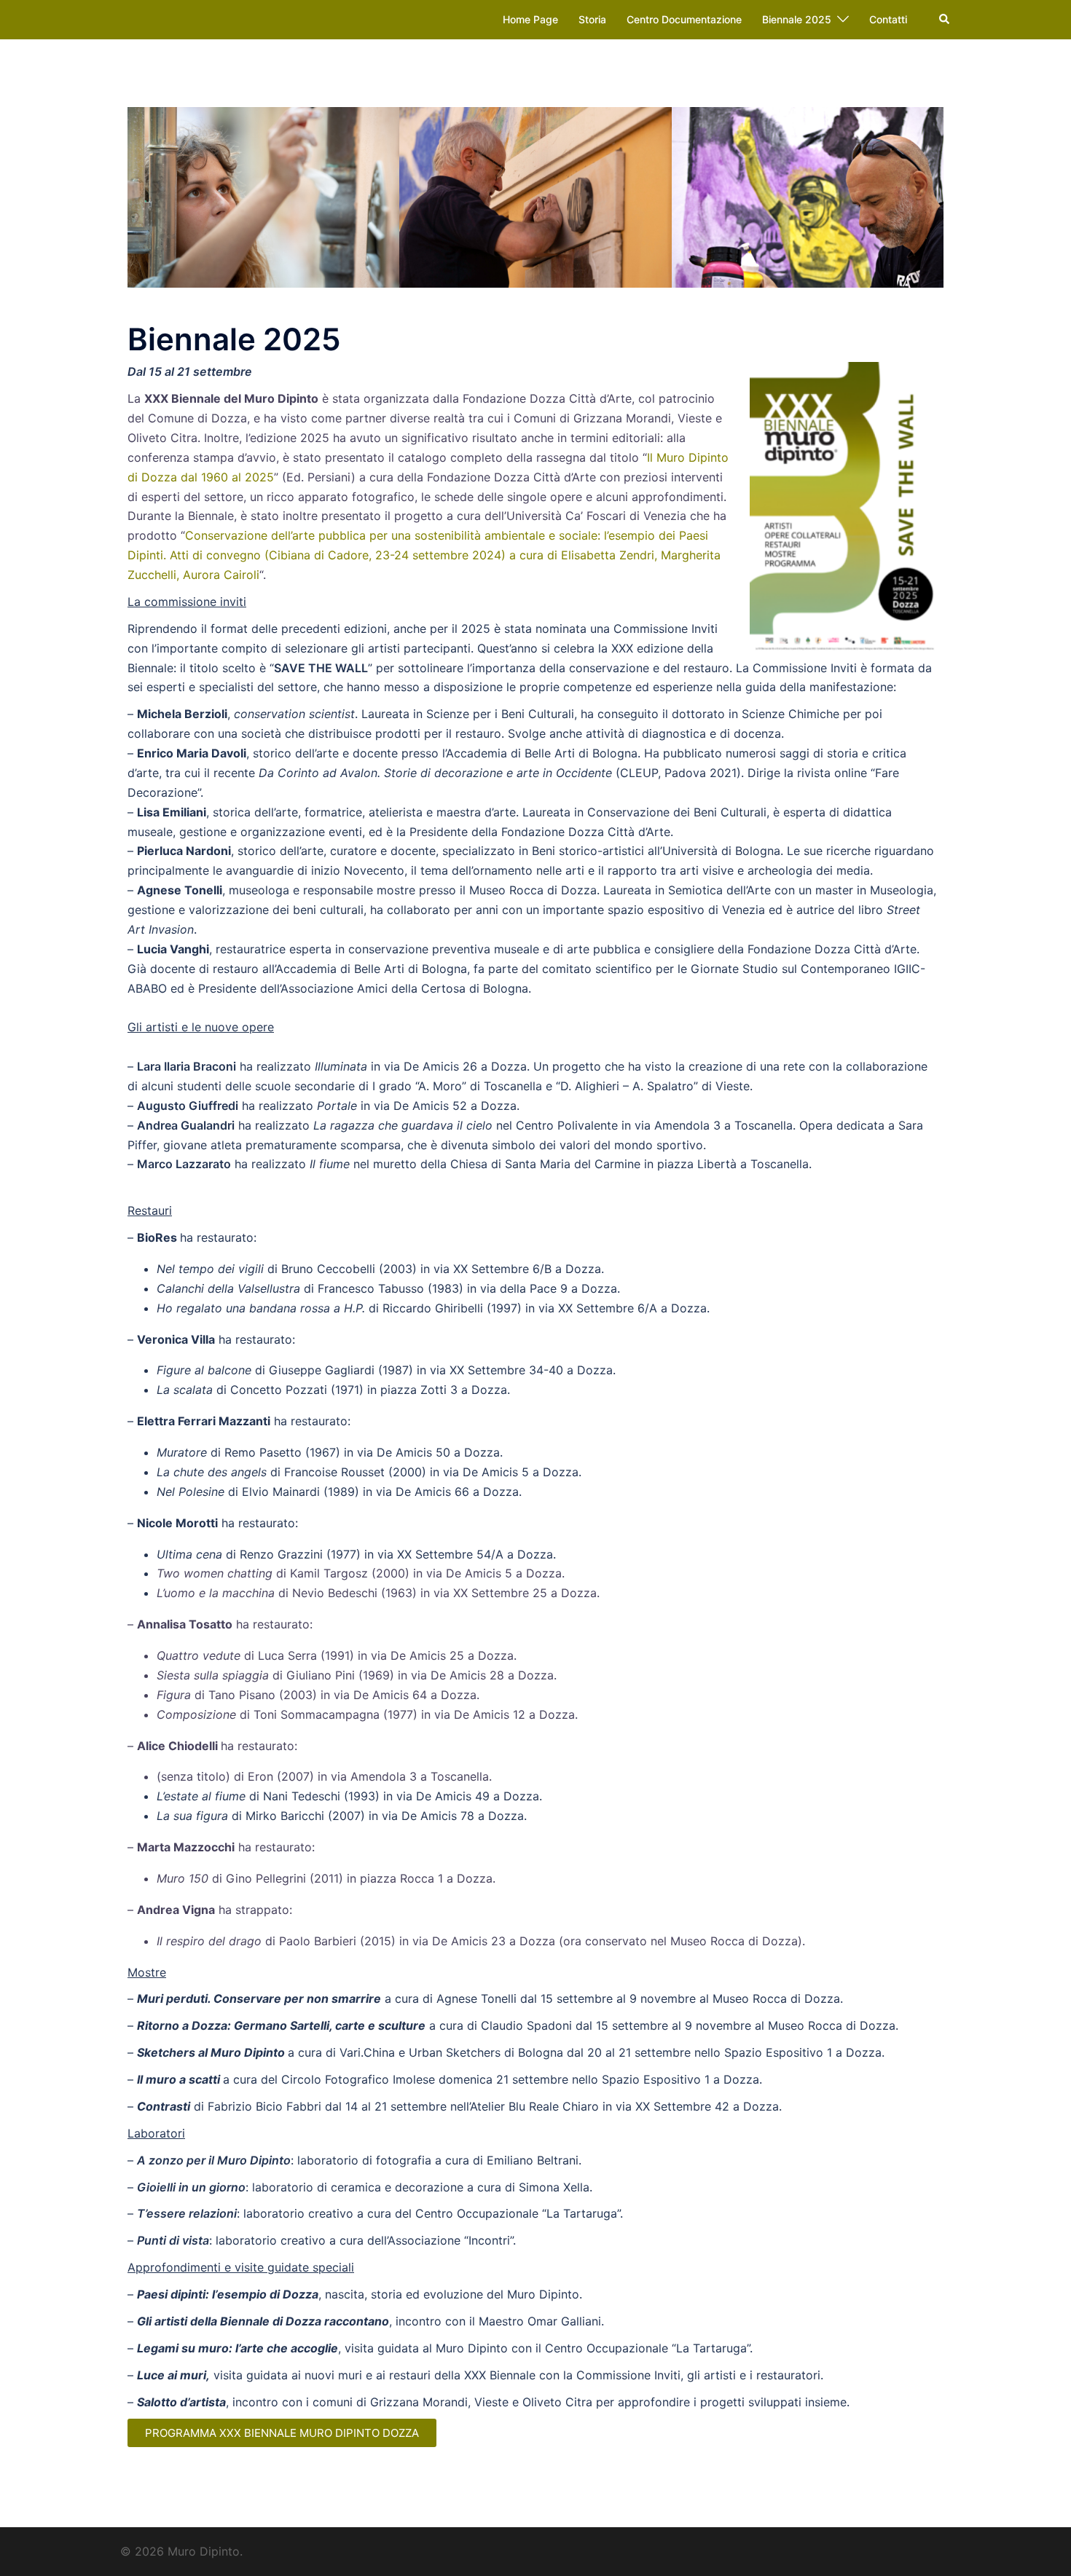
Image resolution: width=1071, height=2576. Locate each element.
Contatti (888, 19)
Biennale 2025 (797, 19)
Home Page (530, 19)
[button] (945, 20)
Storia (592, 19)
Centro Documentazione (684, 19)
